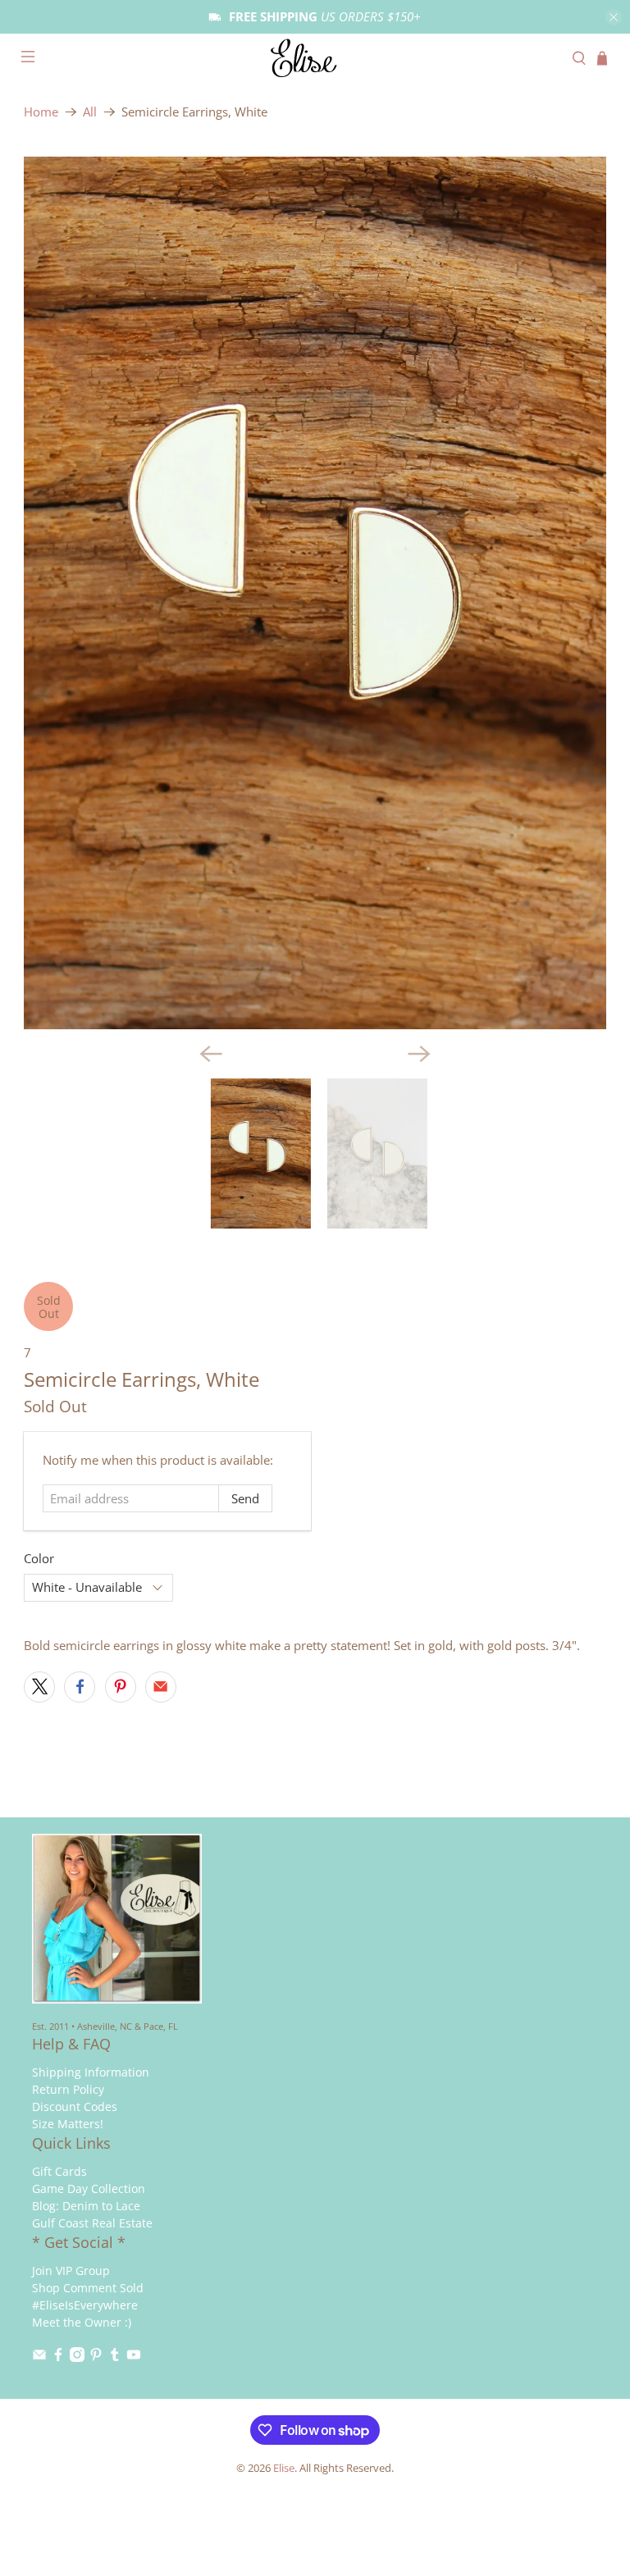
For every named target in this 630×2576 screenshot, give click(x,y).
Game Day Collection (89, 2188)
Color (39, 1558)
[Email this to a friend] (161, 1687)
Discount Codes (75, 2106)
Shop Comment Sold (88, 2288)
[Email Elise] (39, 2357)
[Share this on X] (39, 1687)
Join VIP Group (71, 2271)
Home (41, 112)
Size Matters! (68, 2124)
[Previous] (211, 1054)
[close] (614, 17)
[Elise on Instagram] (77, 2357)
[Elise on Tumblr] (115, 2357)
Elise (284, 2468)
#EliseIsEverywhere (85, 2305)
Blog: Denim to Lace (86, 2206)
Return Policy (68, 2089)
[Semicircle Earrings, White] (315, 593)
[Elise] (315, 58)
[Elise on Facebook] (58, 2357)
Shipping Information (91, 2072)
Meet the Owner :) (82, 2322)
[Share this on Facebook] (80, 1687)
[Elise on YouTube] (134, 2357)
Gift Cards (59, 2171)
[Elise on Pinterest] (96, 2357)
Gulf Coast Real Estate (92, 2223)
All (90, 112)
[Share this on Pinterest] (121, 1687)
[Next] (419, 1054)
